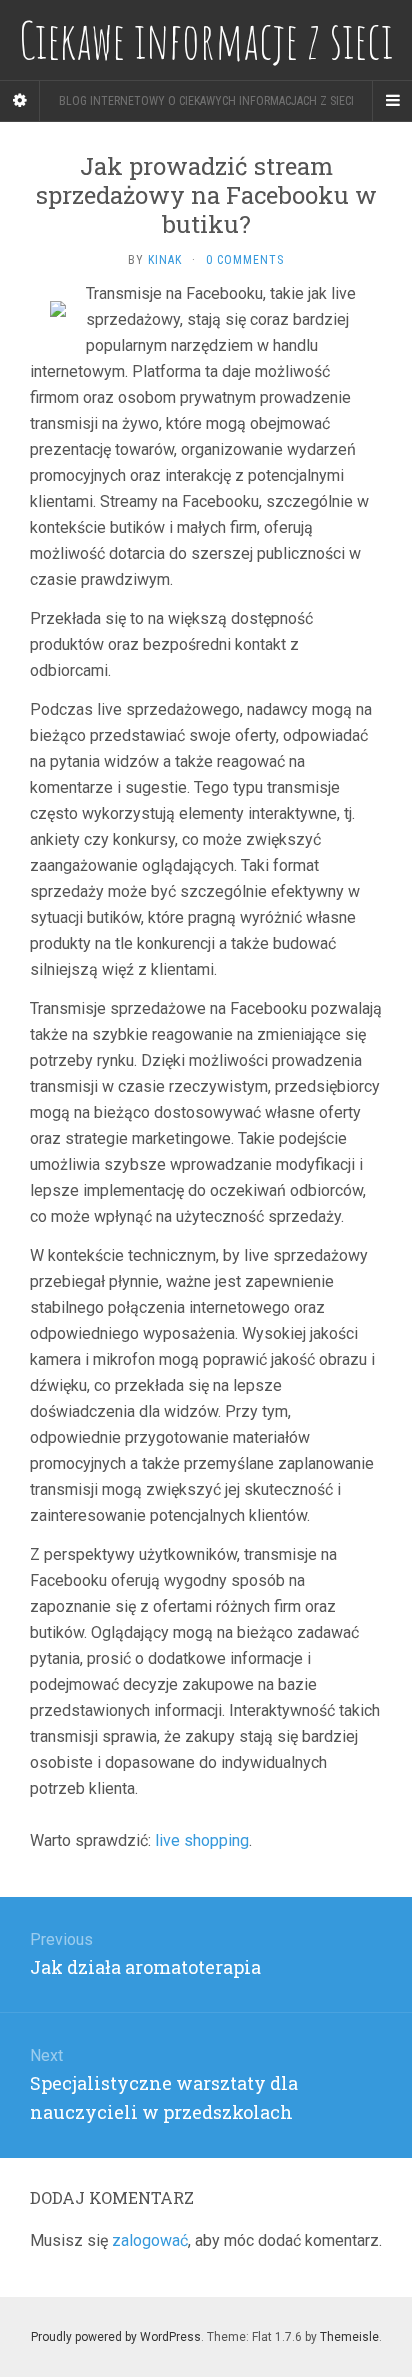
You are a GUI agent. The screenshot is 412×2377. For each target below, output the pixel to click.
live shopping (202, 1840)
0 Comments (245, 260)
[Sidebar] (20, 101)
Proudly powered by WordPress (116, 2337)
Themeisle (349, 2337)
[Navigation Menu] (392, 101)
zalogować (150, 2240)
